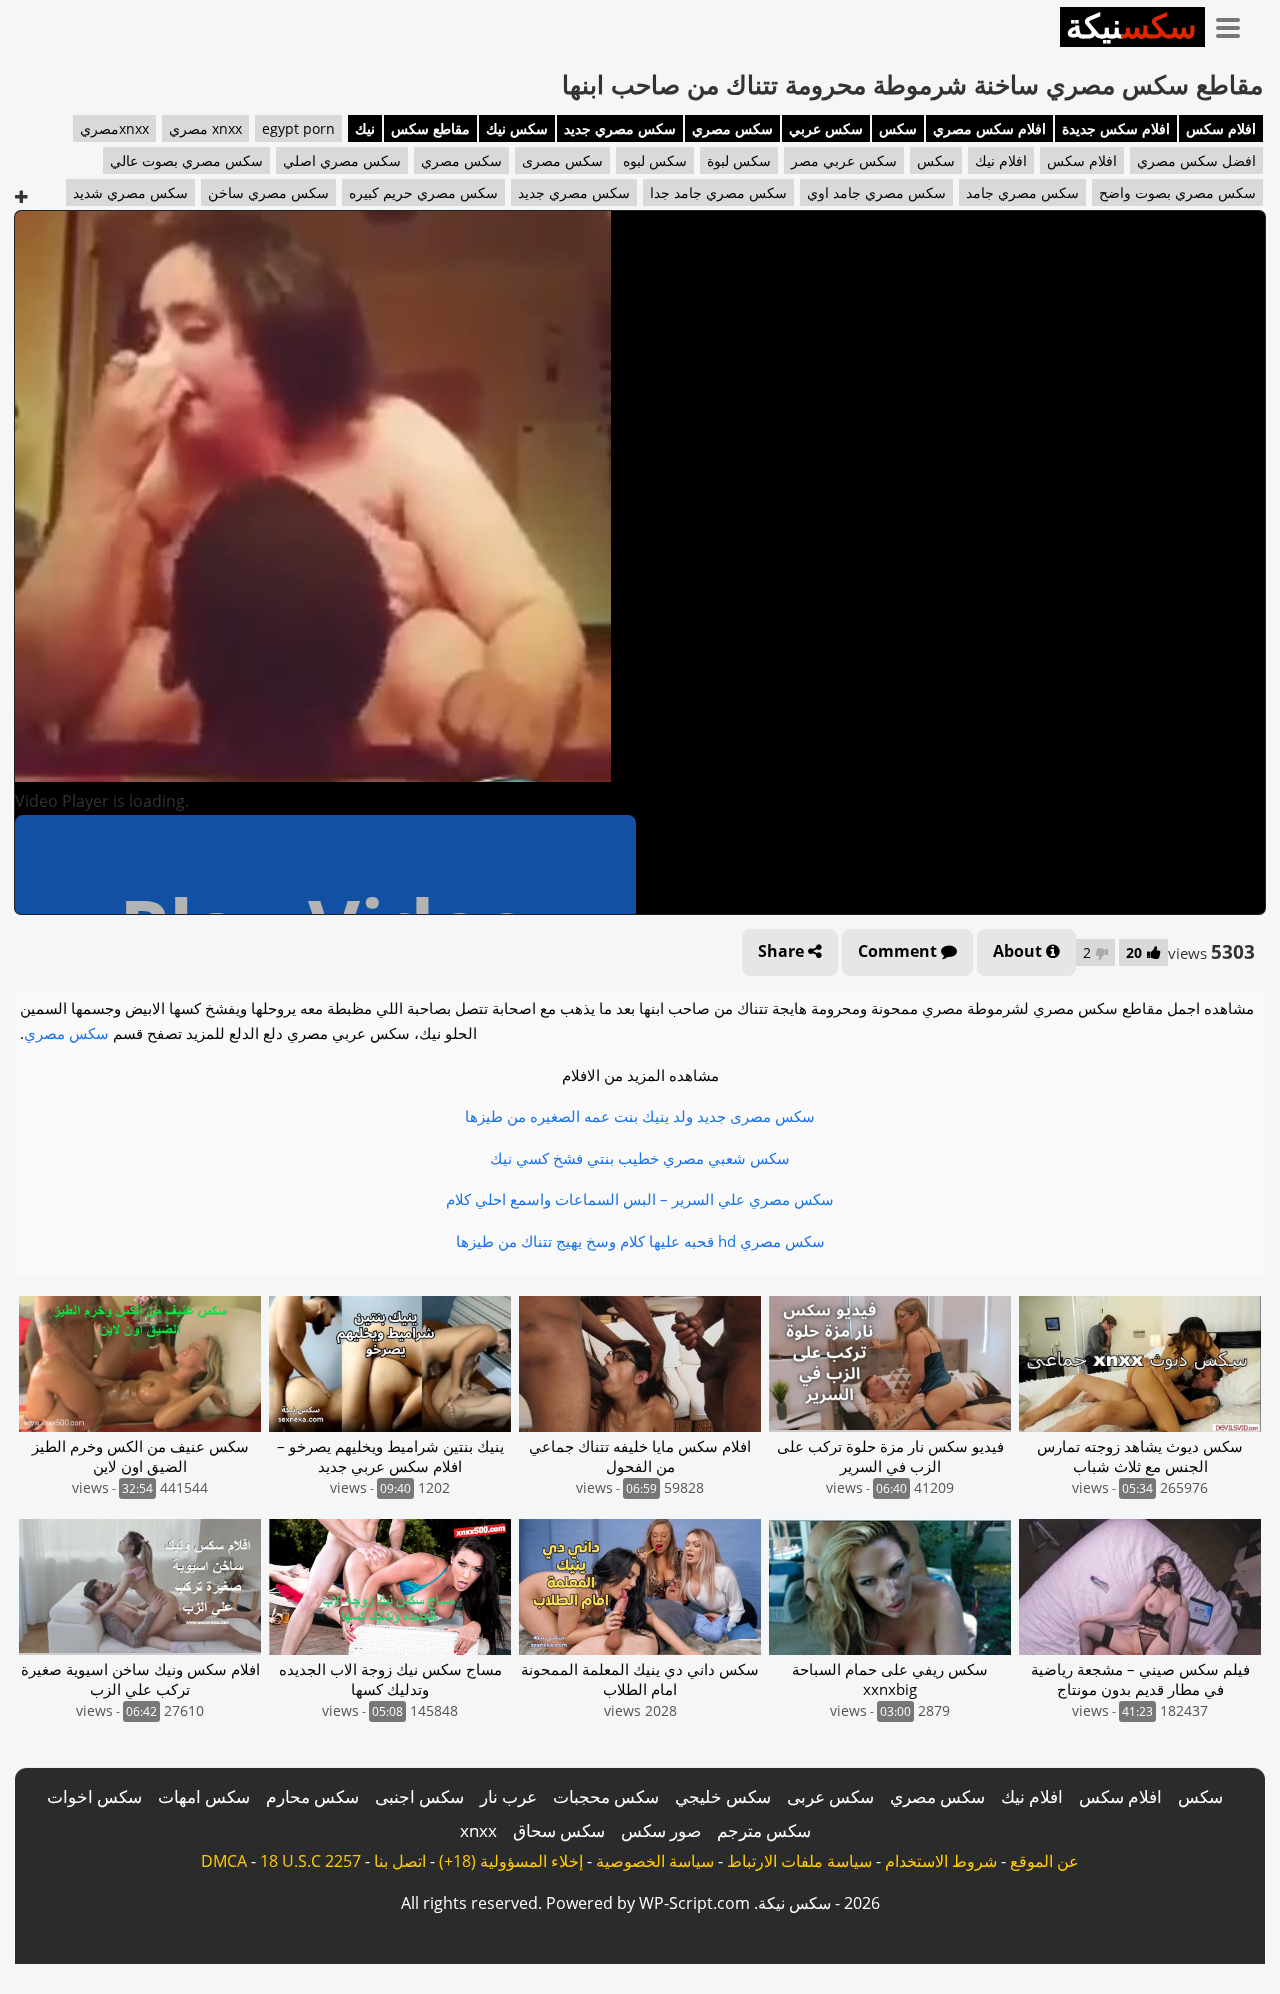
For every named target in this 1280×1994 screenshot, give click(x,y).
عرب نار (508, 1796)
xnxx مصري (205, 128)
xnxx (478, 1830)
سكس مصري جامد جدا (718, 192)
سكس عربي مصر (844, 160)
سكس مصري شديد (130, 192)
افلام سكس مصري (989, 128)
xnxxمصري (114, 128)
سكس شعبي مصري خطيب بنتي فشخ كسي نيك (640, 1158)
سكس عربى (830, 1796)
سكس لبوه (655, 160)
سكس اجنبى (419, 1796)
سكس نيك (517, 128)
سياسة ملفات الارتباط (799, 1861)
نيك (365, 128)
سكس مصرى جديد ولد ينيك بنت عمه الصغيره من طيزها (640, 1116)
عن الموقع (1044, 1861)
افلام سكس (1221, 128)
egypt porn (298, 128)
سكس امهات (204, 1796)
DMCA (224, 1861)
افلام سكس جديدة (1116, 128)
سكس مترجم (764, 1830)
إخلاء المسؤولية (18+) (511, 1861)
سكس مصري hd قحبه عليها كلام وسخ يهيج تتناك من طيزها (640, 1241)
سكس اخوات (94, 1796)
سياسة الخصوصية (655, 1861)
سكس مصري (732, 128)
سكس (898, 128)
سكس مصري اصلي (342, 160)
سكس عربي (826, 128)
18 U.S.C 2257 (310, 1861)
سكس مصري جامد (1022, 192)
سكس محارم (312, 1796)
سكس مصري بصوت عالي (186, 160)
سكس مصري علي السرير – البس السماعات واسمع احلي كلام (640, 1199)
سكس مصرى (562, 160)
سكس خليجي (723, 1796)
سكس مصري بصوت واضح (1177, 192)
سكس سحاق (559, 1830)
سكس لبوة (739, 160)
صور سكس (661, 1830)
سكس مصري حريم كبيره (423, 192)
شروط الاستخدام (941, 1861)
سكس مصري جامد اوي (876, 192)
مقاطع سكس (430, 128)
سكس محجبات (606, 1796)
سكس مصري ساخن (268, 192)
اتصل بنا (400, 1861)
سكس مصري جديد (620, 128)
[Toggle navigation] (1235, 24)
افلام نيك (1001, 160)
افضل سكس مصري (1196, 160)
